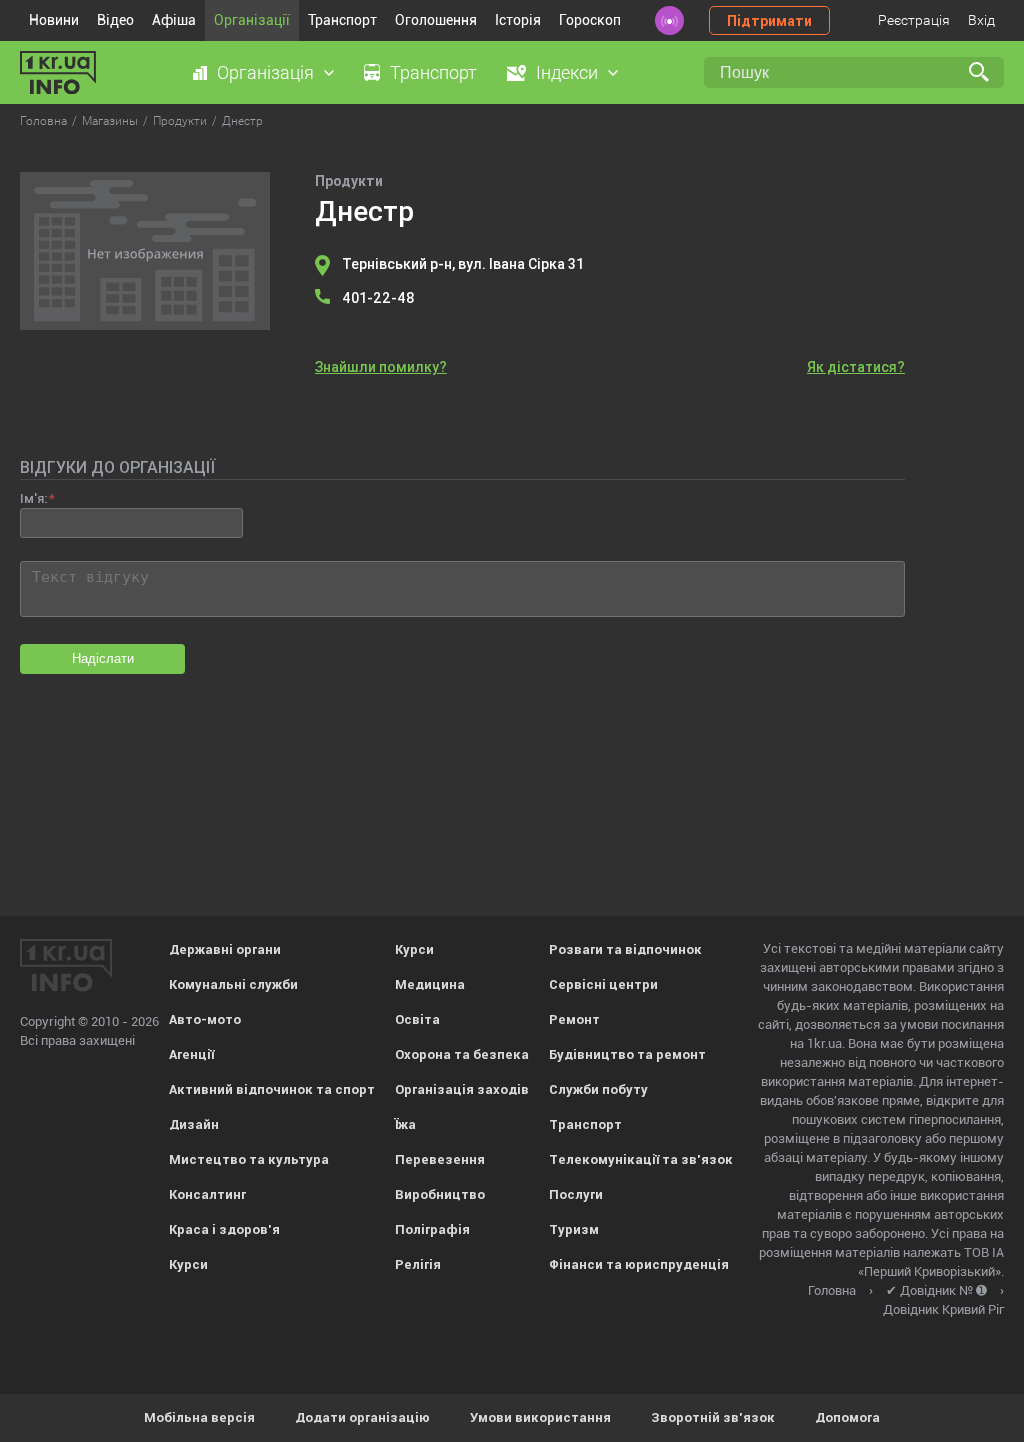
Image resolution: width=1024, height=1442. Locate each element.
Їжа (405, 1124)
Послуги (576, 1194)
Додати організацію (362, 1417)
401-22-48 (378, 298)
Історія (518, 20)
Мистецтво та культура (249, 1159)
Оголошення (436, 20)
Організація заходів (462, 1089)
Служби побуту (598, 1089)
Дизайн (194, 1124)
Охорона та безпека (462, 1054)
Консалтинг (207, 1194)
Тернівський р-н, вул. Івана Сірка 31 (463, 264)
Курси (188, 1264)
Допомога (847, 1417)
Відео (115, 20)
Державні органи (225, 949)
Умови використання (540, 1417)
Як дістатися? (856, 367)
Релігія (418, 1264)
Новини (54, 20)
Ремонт (574, 1019)
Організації (252, 20)
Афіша (174, 20)
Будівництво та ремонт (627, 1054)
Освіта (417, 1019)
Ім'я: (33, 498)
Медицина (430, 984)
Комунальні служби (233, 984)
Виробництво (440, 1194)
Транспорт (342, 20)
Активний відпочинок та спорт (272, 1089)
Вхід (981, 20)
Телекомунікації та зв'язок (641, 1159)
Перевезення (440, 1159)
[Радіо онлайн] (669, 20)
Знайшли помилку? (381, 367)
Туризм (574, 1229)
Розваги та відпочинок (625, 949)
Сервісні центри (603, 984)
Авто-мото (205, 1019)
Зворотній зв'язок (713, 1417)
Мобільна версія (199, 1417)
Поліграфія (432, 1229)
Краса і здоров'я (224, 1229)
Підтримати (769, 21)
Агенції (191, 1054)
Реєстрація (914, 20)
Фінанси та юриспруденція (639, 1264)
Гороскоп (590, 20)
